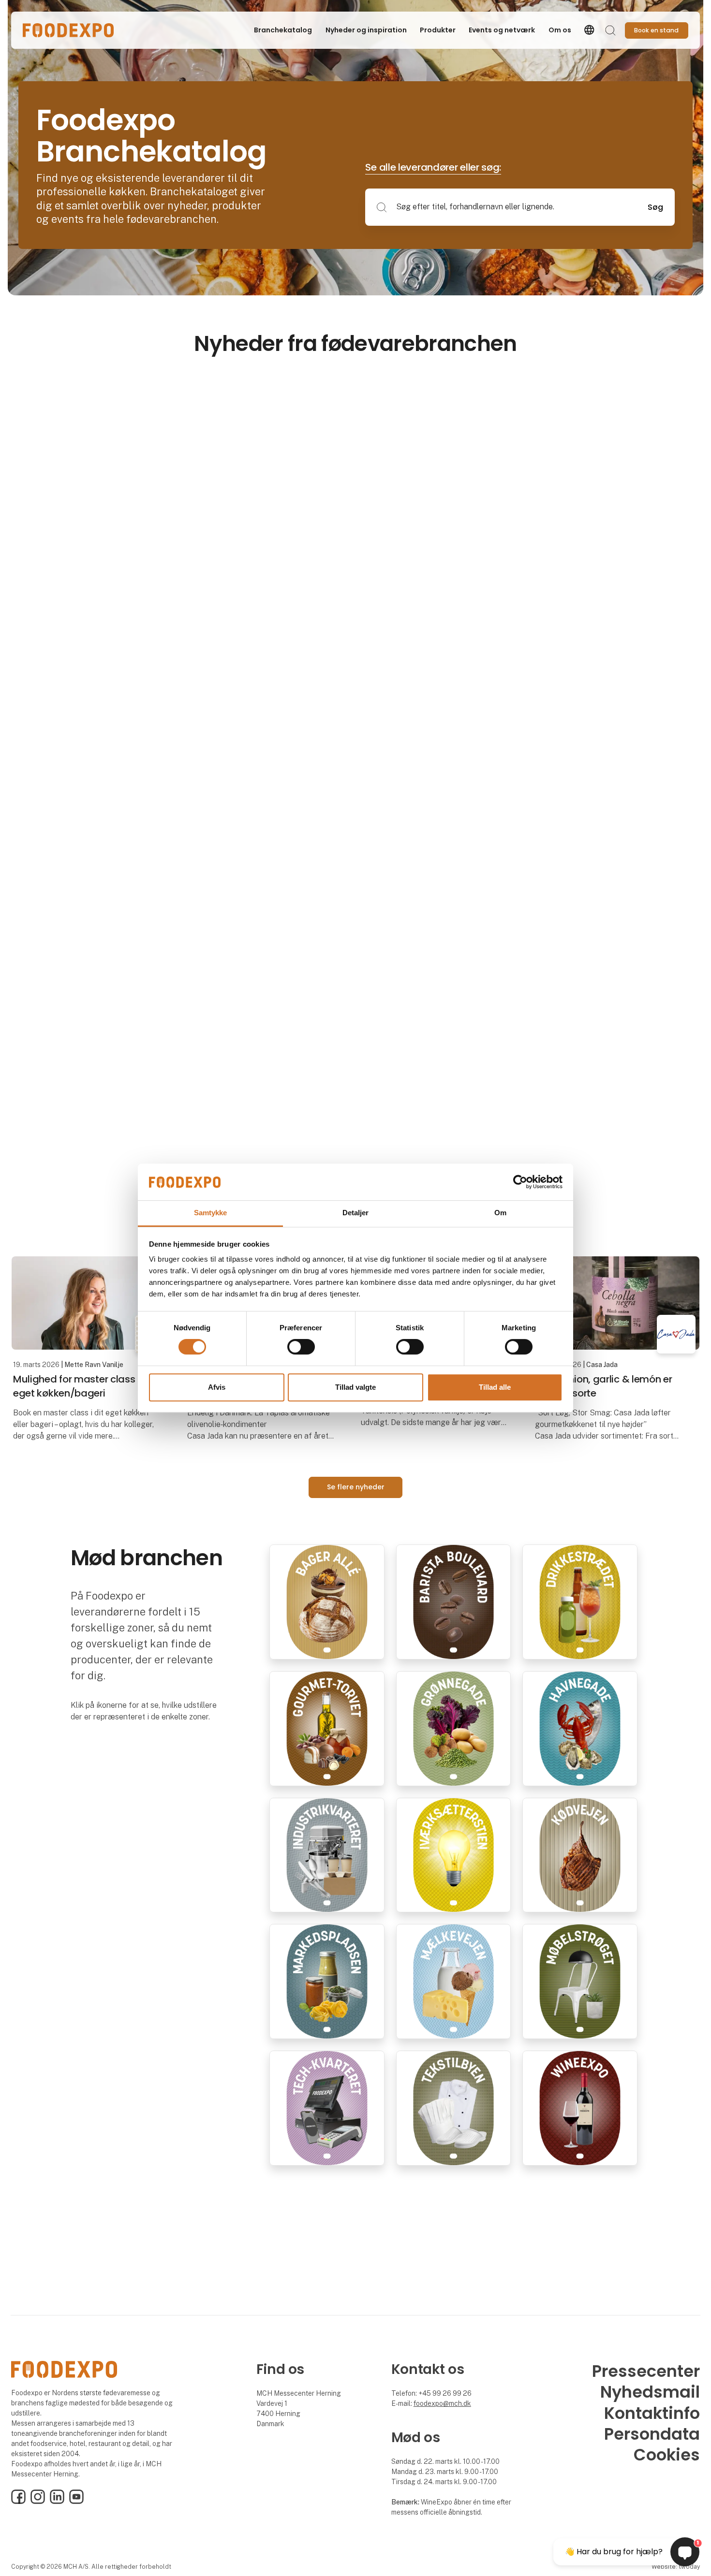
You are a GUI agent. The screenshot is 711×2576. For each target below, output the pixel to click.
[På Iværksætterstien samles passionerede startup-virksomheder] (454, 1855)
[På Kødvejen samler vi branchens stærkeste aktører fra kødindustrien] (580, 1855)
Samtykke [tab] (211, 1213)
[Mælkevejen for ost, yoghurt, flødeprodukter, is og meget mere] (454, 1981)
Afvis (217, 1387)
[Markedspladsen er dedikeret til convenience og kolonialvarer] (327, 1981)
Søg (655, 207)
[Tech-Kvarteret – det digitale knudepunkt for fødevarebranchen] (327, 2107)
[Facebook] (18, 2502)
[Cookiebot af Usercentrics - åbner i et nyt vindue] (520, 1182)
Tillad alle (495, 1387)
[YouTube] (76, 2502)
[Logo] (68, 30)
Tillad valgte (355, 1387)
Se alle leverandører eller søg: (433, 167)
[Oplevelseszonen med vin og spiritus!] (580, 2107)
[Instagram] (38, 2502)
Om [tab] (500, 1213)
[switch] (301, 1347)
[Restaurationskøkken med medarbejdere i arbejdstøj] (454, 2107)
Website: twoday (676, 2567)
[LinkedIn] (57, 2502)
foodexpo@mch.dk (442, 2403)
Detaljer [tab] (356, 1213)
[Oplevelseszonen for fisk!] (580, 1728)
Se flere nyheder (356, 1487)
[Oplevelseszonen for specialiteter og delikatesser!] (327, 1728)
